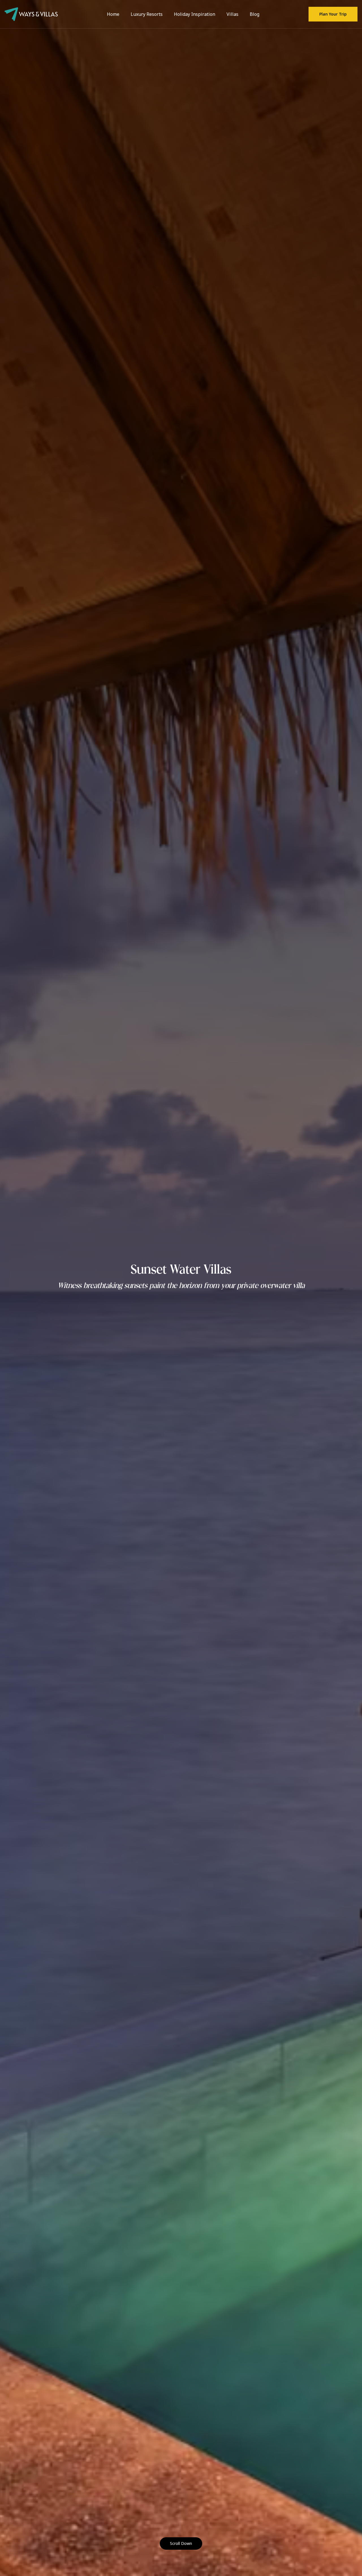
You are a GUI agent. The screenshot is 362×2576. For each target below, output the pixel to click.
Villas (232, 14)
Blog (255, 14)
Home (113, 14)
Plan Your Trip (333, 14)
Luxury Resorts (147, 14)
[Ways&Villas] (31, 14)
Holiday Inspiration (195, 14)
